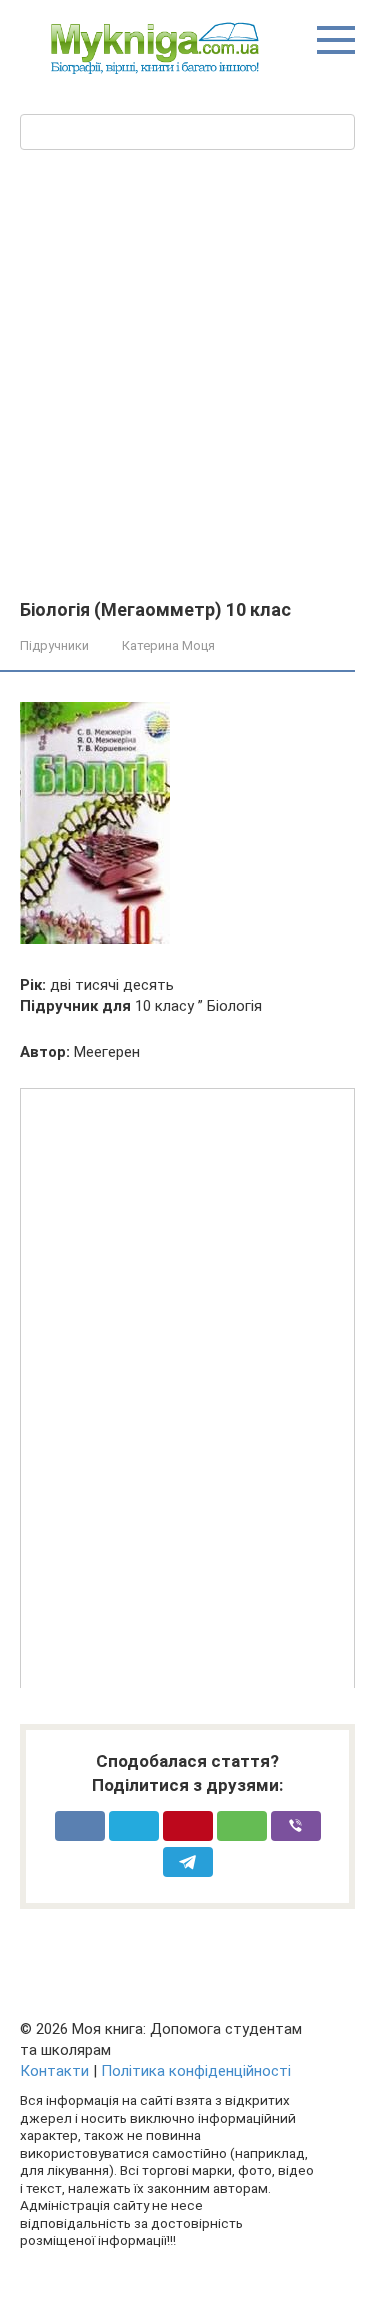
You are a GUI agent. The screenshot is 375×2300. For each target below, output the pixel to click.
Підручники (54, 645)
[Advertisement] (187, 402)
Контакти (54, 2071)
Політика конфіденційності (196, 2071)
